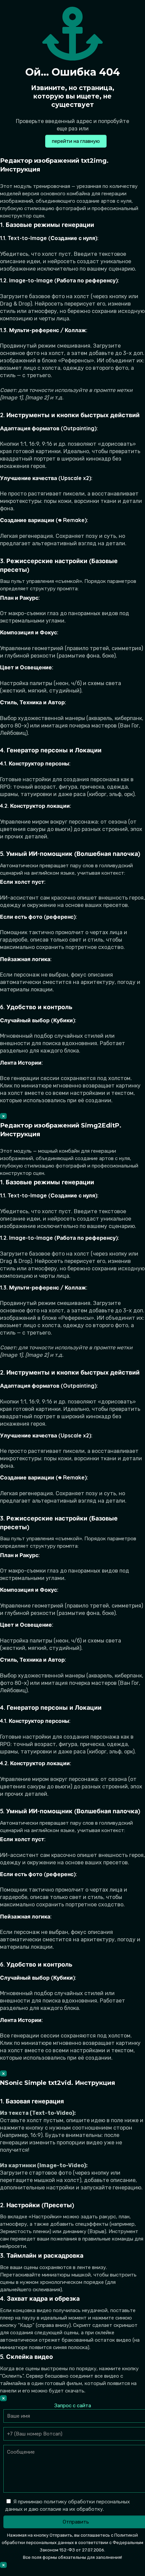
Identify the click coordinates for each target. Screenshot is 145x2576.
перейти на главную (76, 141)
